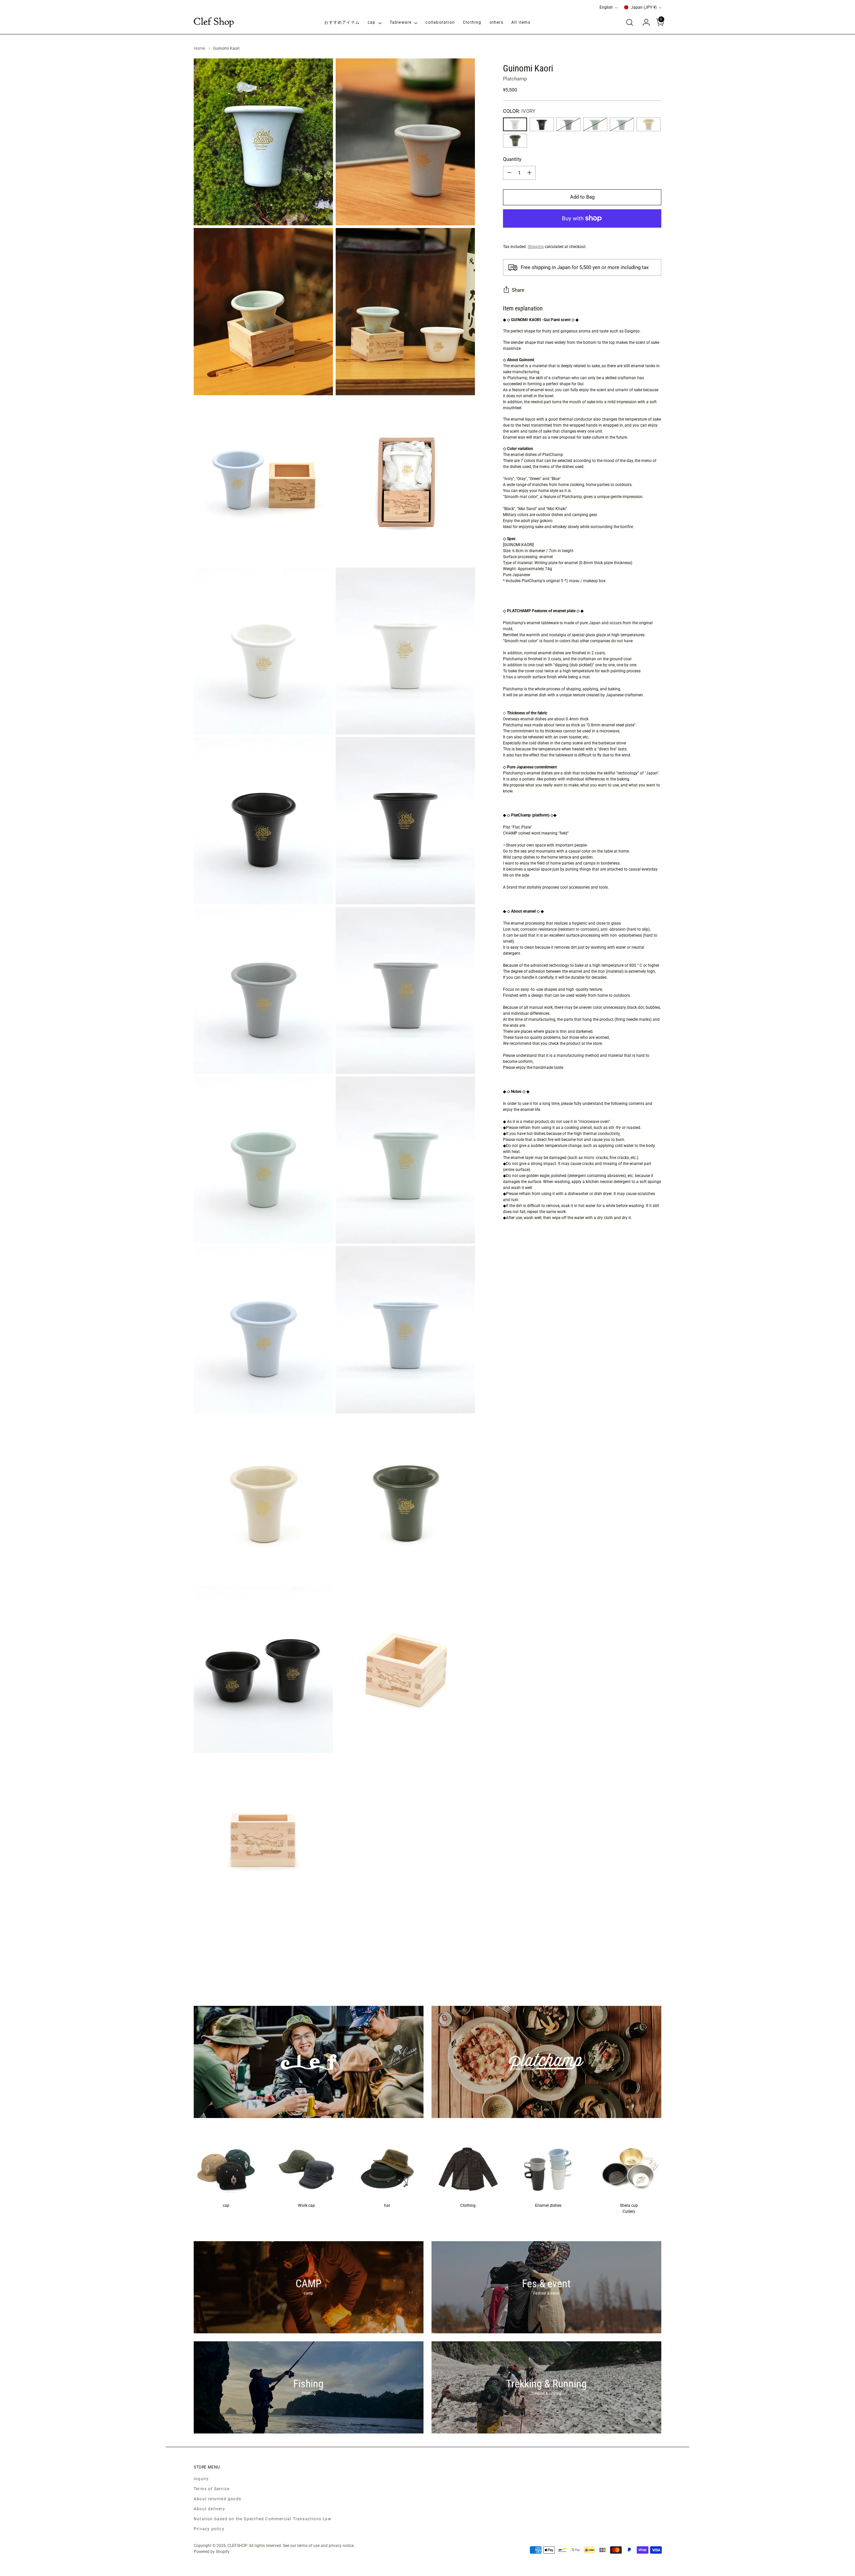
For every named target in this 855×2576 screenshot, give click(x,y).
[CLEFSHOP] (214, 22)
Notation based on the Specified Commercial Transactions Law (263, 2519)
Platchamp (515, 79)
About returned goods (217, 2499)
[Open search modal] (630, 22)
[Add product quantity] (529, 173)
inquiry (201, 2479)
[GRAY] (568, 124)
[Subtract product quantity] (509, 173)
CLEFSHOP (237, 2546)
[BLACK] (542, 124)
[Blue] (622, 124)
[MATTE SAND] (649, 124)
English (606, 7)
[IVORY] (515, 124)
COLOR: (519, 111)
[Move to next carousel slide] (656, 1969)
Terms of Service (212, 2489)
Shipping (536, 247)
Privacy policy (209, 2529)
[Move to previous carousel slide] (640, 1970)
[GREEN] (595, 124)
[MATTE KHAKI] (515, 141)
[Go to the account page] (644, 22)
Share (518, 290)
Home (199, 48)
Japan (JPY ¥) (644, 7)
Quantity (512, 159)
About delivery (209, 2509)
